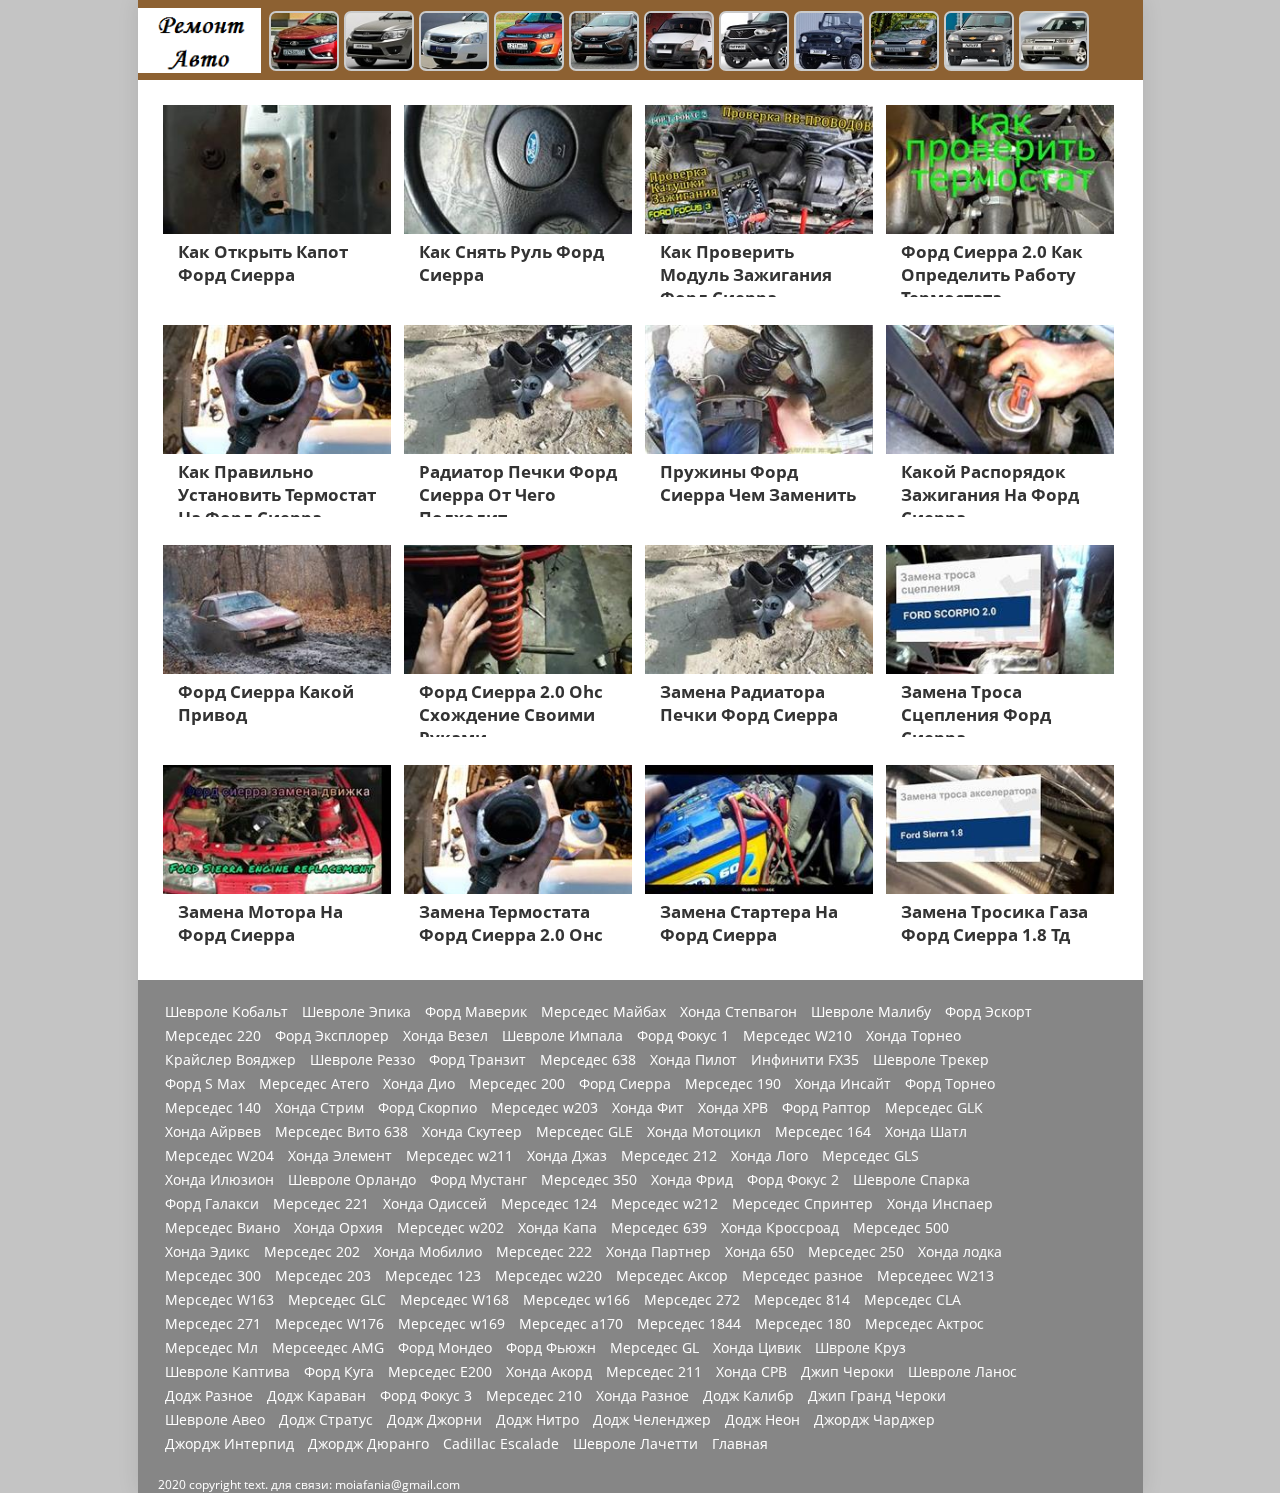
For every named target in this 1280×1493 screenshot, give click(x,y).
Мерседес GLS (870, 1156)
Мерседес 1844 (689, 1324)
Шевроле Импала (562, 1036)
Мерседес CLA (912, 1300)
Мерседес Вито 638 (341, 1132)
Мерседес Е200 (440, 1372)
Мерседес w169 (451, 1324)
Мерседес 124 (549, 1204)
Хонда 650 (759, 1252)
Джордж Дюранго (368, 1444)
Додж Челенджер (652, 1420)
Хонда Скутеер (472, 1132)
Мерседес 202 (312, 1252)
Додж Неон (762, 1420)
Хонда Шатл (926, 1132)
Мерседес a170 (571, 1324)
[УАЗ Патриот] (754, 43)
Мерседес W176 (329, 1324)
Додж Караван (316, 1396)
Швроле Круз (860, 1348)
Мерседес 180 (803, 1324)
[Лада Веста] (304, 43)
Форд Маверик (476, 1012)
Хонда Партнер (658, 1252)
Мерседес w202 (450, 1228)
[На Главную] (199, 40)
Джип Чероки (847, 1372)
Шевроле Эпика (356, 1012)
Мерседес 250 (856, 1252)
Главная (740, 1444)
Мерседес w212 (664, 1204)
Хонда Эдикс (207, 1252)
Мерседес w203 (544, 1108)
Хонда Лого (769, 1156)
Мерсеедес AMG (328, 1348)
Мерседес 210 (534, 1396)
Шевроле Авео (215, 1420)
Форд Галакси (212, 1204)
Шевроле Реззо (362, 1060)
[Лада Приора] (454, 43)
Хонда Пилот (693, 1060)
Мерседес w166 (576, 1300)
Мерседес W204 (219, 1156)
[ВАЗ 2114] (904, 43)
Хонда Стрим (319, 1108)
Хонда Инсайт (843, 1084)
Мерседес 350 (589, 1180)
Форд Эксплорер (332, 1036)
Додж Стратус (326, 1420)
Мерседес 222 (544, 1252)
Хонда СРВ (751, 1372)
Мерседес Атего (314, 1084)
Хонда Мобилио (428, 1252)
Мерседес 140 (213, 1108)
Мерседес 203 (323, 1276)
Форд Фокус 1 (683, 1036)
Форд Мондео (445, 1348)
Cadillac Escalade (501, 1444)
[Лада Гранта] (379, 43)
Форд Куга (339, 1372)
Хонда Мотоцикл (704, 1132)
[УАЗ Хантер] (829, 43)
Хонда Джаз (567, 1156)
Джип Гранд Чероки (877, 1396)
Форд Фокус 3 (426, 1396)
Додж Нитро (537, 1420)
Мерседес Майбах (603, 1012)
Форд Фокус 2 (793, 1180)
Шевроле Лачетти (635, 1444)
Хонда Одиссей (435, 1204)
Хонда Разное (642, 1396)
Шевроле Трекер (931, 1060)
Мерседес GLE (584, 1132)
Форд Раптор (826, 1108)
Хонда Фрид (692, 1180)
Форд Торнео (950, 1084)
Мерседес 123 (433, 1276)
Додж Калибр (748, 1396)
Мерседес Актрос (924, 1324)
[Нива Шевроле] (979, 43)
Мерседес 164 (823, 1132)
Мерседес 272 (692, 1300)
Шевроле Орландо (352, 1180)
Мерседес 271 (213, 1324)
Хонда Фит (648, 1108)
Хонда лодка (960, 1252)
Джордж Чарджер (874, 1420)
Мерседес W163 (219, 1300)
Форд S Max (205, 1084)
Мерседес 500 (901, 1228)
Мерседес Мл (211, 1348)
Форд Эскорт (988, 1012)
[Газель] (679, 43)
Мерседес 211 (654, 1372)
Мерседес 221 (321, 1204)
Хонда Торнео (913, 1036)
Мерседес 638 (588, 1060)
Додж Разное (209, 1396)
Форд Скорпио (427, 1108)
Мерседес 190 (733, 1084)
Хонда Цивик (757, 1348)
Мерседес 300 (213, 1276)
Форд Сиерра (625, 1084)
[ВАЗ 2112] (1054, 43)
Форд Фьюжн (551, 1348)
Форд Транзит (477, 1060)
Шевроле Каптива (227, 1372)
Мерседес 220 (213, 1036)
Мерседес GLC (337, 1300)
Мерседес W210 (797, 1036)
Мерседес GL (654, 1348)
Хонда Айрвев (213, 1132)
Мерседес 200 (517, 1084)
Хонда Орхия (338, 1228)
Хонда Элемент (340, 1156)
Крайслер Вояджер (230, 1060)
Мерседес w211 (459, 1156)
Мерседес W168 (454, 1300)
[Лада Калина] (529, 43)
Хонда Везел (445, 1036)
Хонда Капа (557, 1228)
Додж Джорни (434, 1420)
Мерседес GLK (934, 1108)
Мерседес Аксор (672, 1276)
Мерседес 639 (659, 1228)
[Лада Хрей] (604, 43)
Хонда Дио (419, 1084)
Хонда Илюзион (219, 1180)
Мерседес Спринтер (802, 1204)
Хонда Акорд (549, 1372)
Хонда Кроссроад (780, 1228)
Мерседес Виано (222, 1228)
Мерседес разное (802, 1276)
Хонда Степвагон (738, 1012)
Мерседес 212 (669, 1156)
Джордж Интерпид (229, 1444)
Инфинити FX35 (805, 1060)
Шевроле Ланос (962, 1372)
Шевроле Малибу (871, 1012)
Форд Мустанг (478, 1180)
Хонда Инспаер (940, 1204)
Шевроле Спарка (911, 1180)
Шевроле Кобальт (226, 1012)
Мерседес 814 (802, 1300)
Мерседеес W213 (935, 1276)
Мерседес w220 (548, 1276)
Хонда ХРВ (733, 1108)
